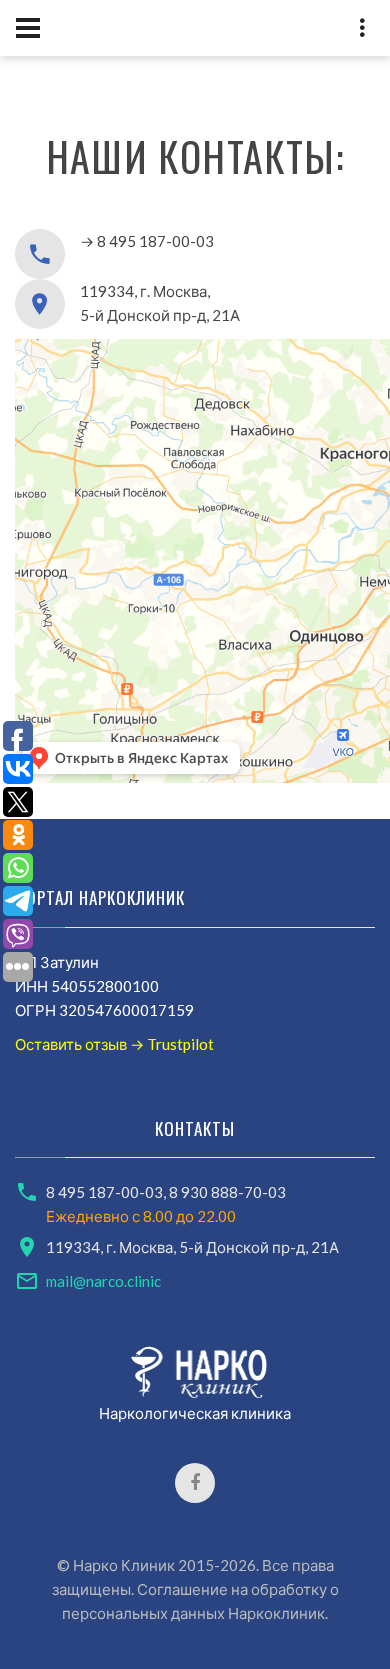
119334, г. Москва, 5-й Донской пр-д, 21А (192, 1247)
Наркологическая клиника (195, 1413)
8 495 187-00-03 (104, 1192)
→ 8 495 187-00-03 (147, 241)
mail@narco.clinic (103, 1281)
